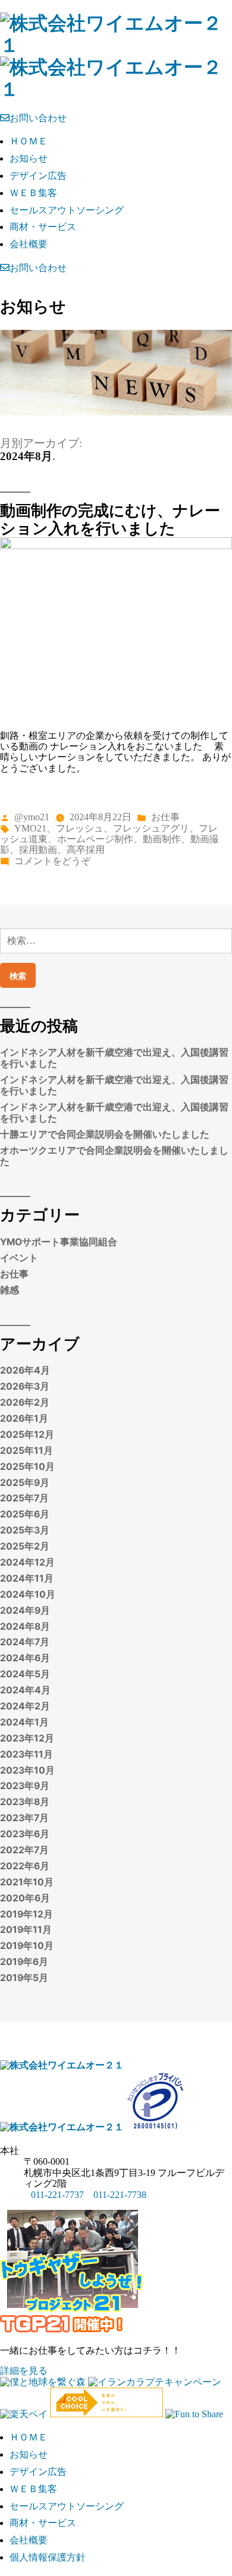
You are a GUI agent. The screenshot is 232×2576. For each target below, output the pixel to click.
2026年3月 (25, 1386)
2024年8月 (25, 1626)
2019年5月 (24, 1978)
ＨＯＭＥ (29, 141)
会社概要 (29, 244)
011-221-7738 (120, 2195)
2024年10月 (28, 1594)
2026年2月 (25, 1402)
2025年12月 (27, 1435)
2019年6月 (24, 1962)
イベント (19, 1258)
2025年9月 (25, 1483)
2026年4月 (25, 1370)
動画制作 (162, 839)
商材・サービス (43, 227)
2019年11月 (26, 1930)
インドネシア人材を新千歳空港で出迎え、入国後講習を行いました (114, 1058)
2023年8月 (25, 1802)
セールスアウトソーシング (67, 210)
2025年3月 (25, 1530)
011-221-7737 (57, 2195)
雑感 (10, 1290)
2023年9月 (25, 1786)
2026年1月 (24, 1418)
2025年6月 (25, 1514)
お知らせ (29, 158)
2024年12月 (27, 1562)
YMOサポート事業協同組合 (59, 1242)
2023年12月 (27, 1738)
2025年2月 (25, 1546)
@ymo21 (32, 817)
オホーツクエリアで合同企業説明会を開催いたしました (114, 1156)
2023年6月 (25, 1834)
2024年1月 (24, 1722)
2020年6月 (25, 1898)
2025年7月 (24, 1498)
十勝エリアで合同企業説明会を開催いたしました (105, 1134)
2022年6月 (25, 1866)
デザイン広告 (38, 176)
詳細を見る (24, 2371)
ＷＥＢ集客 (33, 193)
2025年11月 (26, 1451)
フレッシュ (80, 828)
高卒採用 (86, 850)
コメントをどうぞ (52, 861)
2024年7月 (25, 1642)
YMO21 (30, 828)
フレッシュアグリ (151, 828)
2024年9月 (25, 1610)
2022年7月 (24, 1850)
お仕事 (165, 817)
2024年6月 (25, 1658)
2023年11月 (26, 1754)
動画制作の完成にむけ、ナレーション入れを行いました (110, 519)
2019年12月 (26, 1914)
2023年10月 (27, 1770)
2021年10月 (27, 1882)
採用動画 (38, 850)
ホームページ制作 (95, 839)
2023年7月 (24, 1818)
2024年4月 (25, 1690)
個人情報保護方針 (48, 2557)
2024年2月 (25, 1706)
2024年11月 (27, 1578)
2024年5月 (25, 1674)
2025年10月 (27, 1467)
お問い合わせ (38, 118)
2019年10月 (27, 1946)
